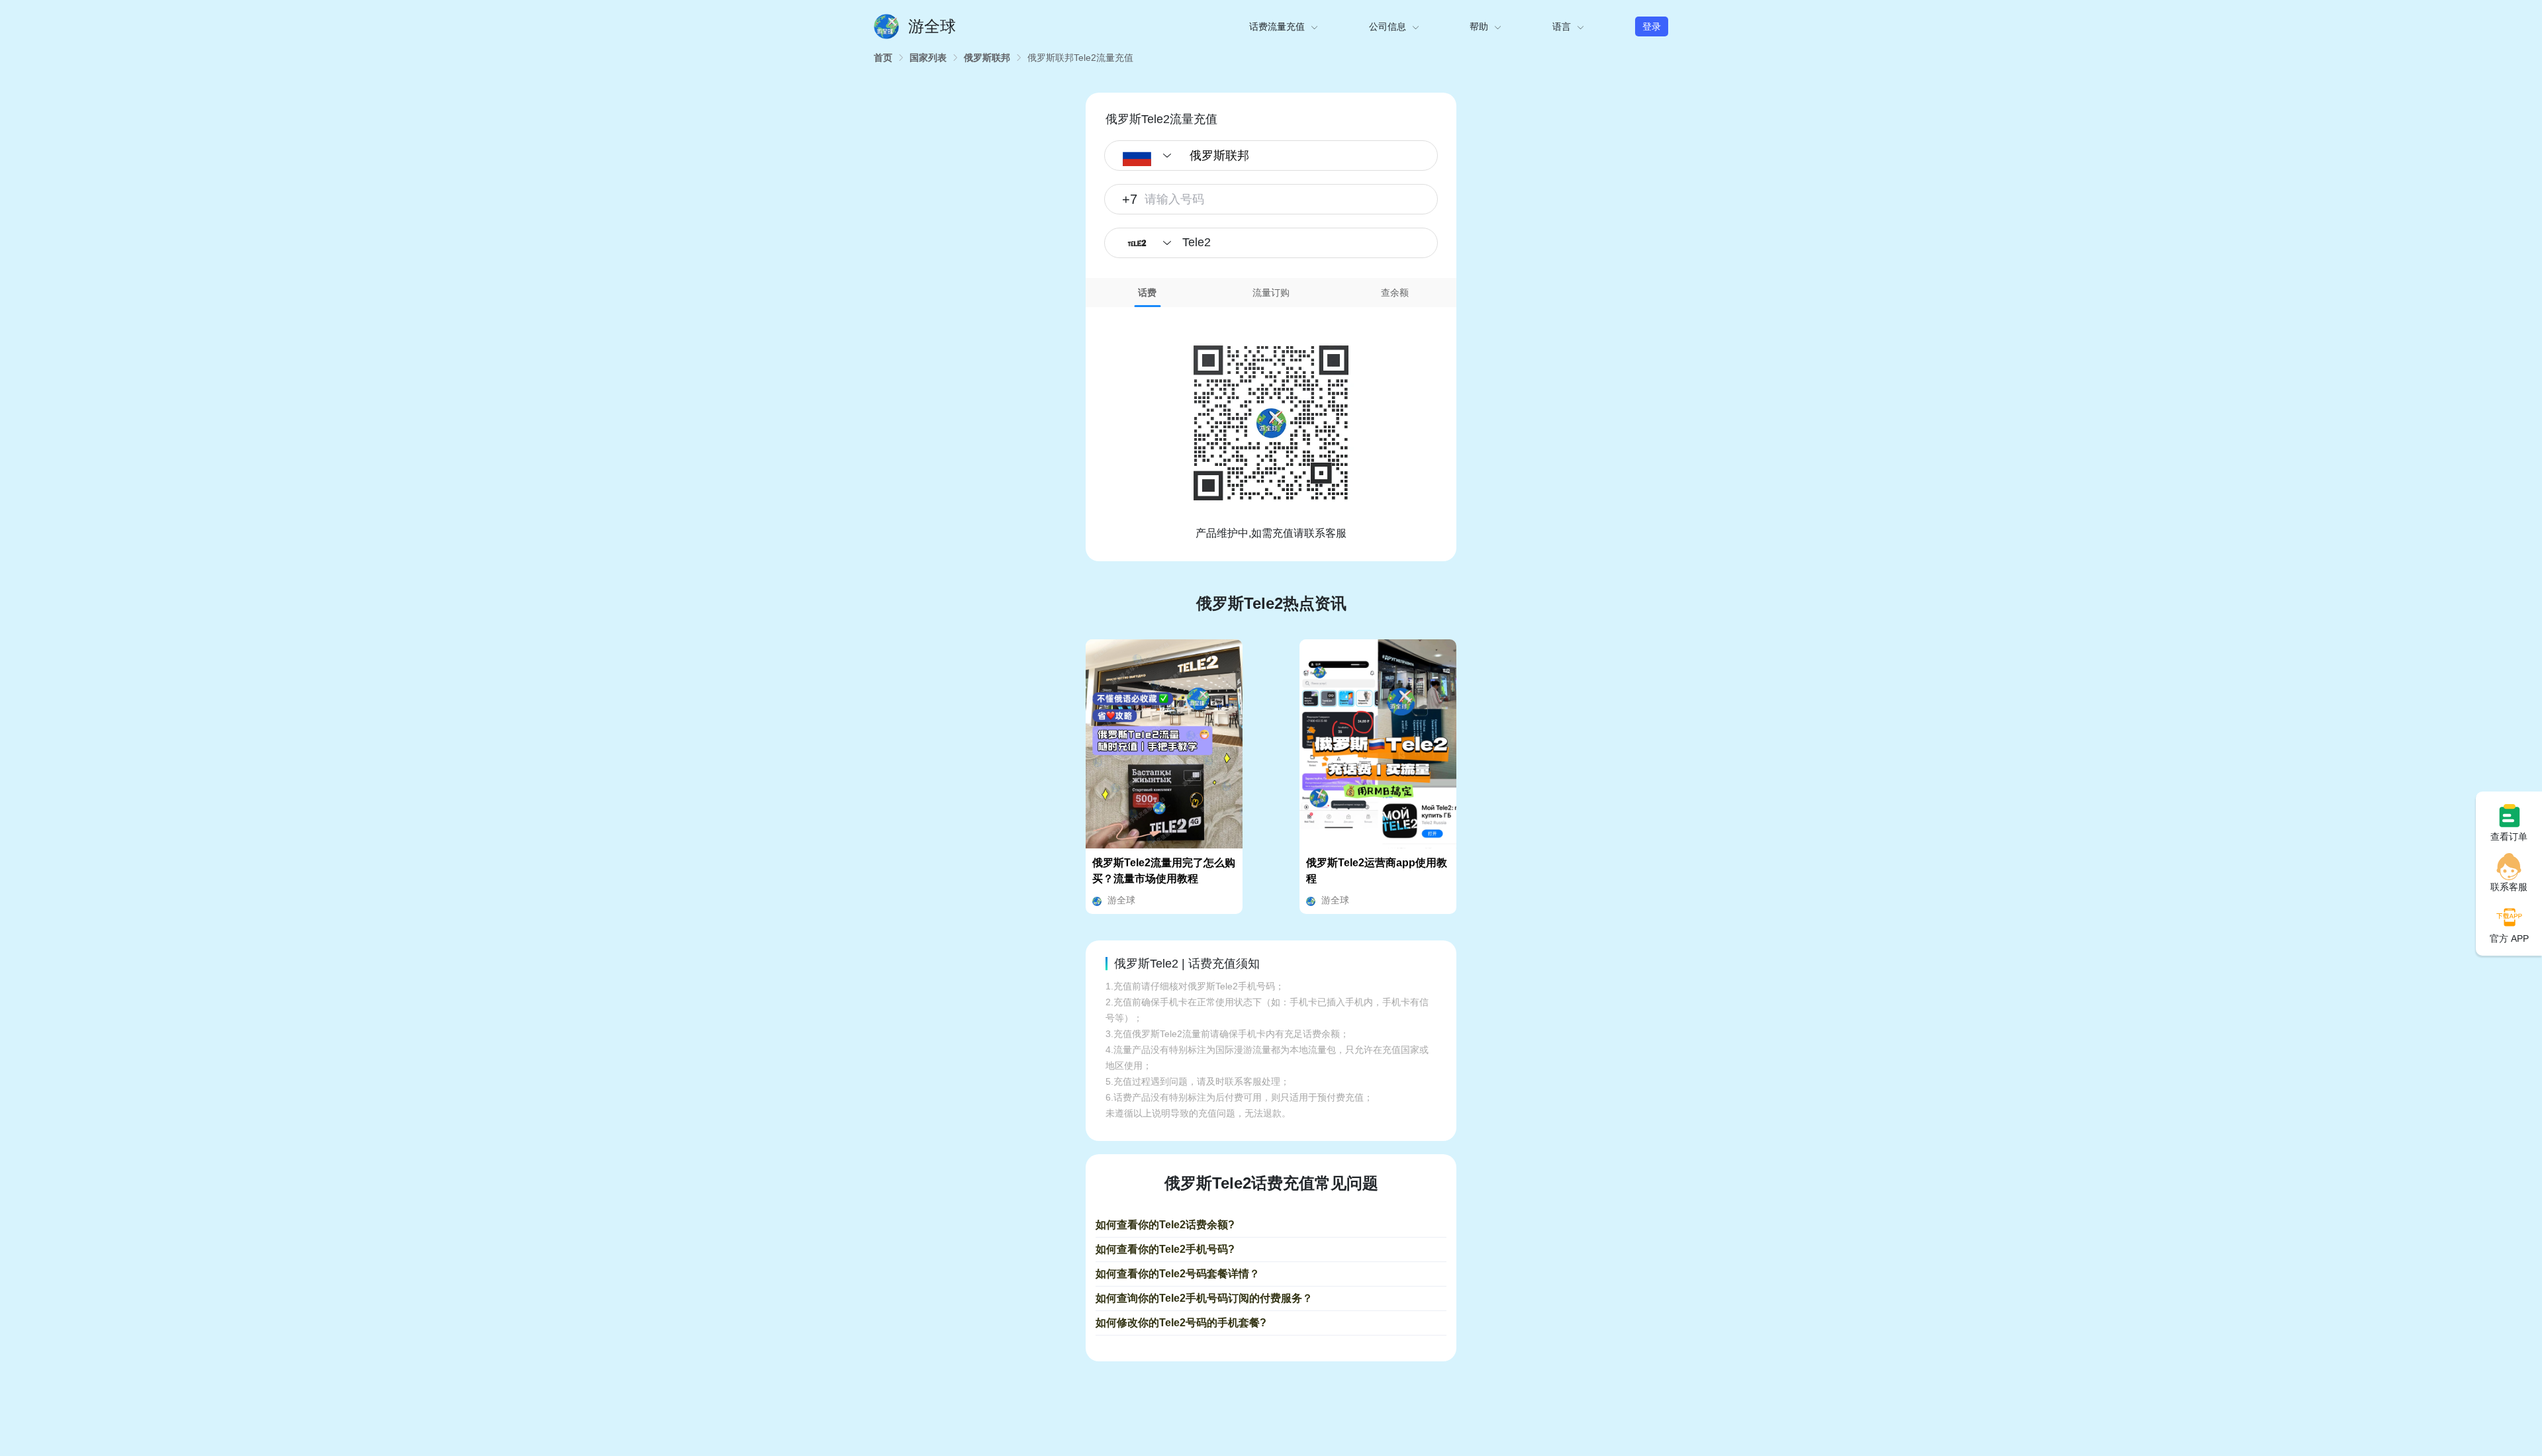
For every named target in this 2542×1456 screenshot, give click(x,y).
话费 (1147, 293)
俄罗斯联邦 (987, 58)
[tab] (1148, 293)
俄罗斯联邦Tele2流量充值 (1080, 58)
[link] (883, 58)
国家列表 (928, 58)
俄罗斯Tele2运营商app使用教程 (1377, 871)
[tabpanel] (1271, 424)
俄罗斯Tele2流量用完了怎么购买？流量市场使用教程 (1164, 871)
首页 (883, 58)
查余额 (1395, 293)
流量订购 (1271, 293)
